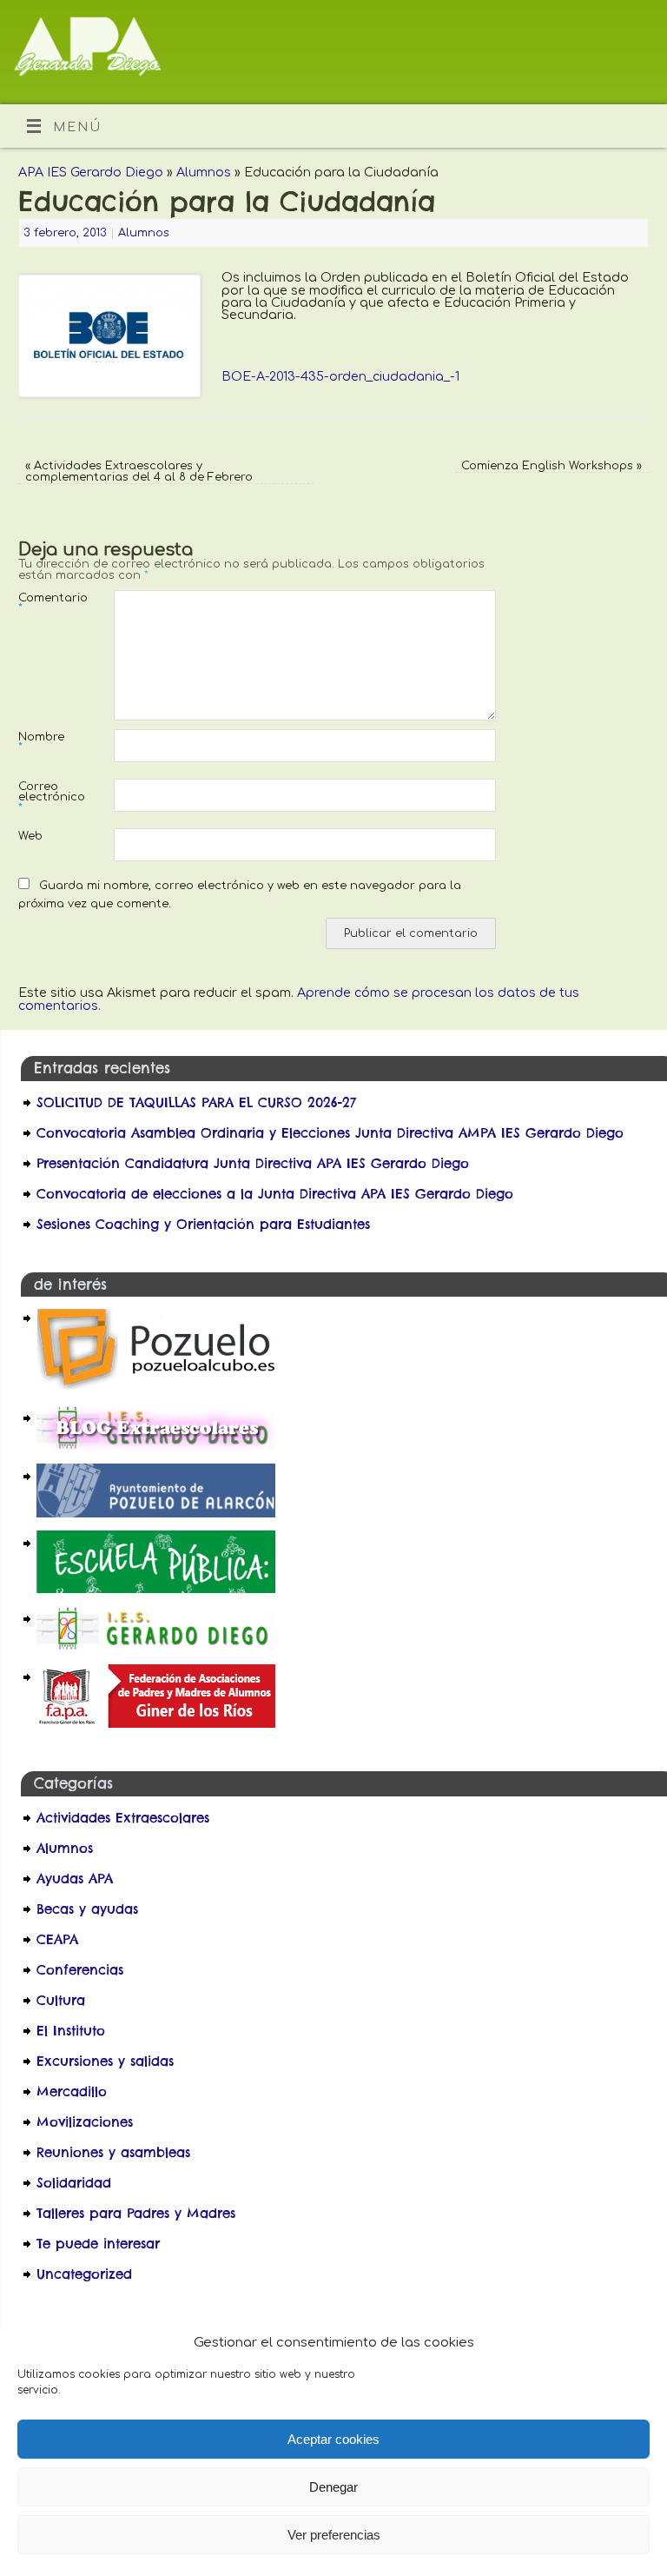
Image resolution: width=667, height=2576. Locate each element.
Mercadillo (72, 2091)
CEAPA (57, 1939)
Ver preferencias (334, 2535)
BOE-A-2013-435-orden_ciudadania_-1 (340, 376)
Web (30, 836)
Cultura (61, 2000)
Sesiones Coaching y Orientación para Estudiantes (203, 1224)
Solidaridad (74, 2183)
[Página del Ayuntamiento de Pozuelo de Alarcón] (156, 1513)
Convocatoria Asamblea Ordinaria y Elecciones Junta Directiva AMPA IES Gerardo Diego (330, 1133)
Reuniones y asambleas (113, 2152)
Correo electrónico (42, 797)
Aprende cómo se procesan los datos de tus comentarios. (299, 999)
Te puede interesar (98, 2244)
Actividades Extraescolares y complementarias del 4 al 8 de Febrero (139, 471)
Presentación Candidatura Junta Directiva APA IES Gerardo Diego (253, 1163)
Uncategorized (84, 2274)
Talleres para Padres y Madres (136, 2213)
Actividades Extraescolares (123, 1818)
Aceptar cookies (333, 2439)
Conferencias (80, 1970)
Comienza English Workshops (551, 466)
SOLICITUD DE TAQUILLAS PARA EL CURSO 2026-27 (196, 1102)
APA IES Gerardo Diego (91, 172)
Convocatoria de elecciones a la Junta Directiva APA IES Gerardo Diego (277, 1194)
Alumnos (204, 172)
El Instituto (71, 2031)
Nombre (41, 743)
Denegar (333, 2487)
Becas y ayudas (87, 1909)
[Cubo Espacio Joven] (156, 1388)
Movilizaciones (85, 2122)
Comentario (42, 604)
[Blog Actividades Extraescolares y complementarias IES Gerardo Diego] (156, 1446)
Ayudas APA (75, 1879)
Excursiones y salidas (105, 2061)
